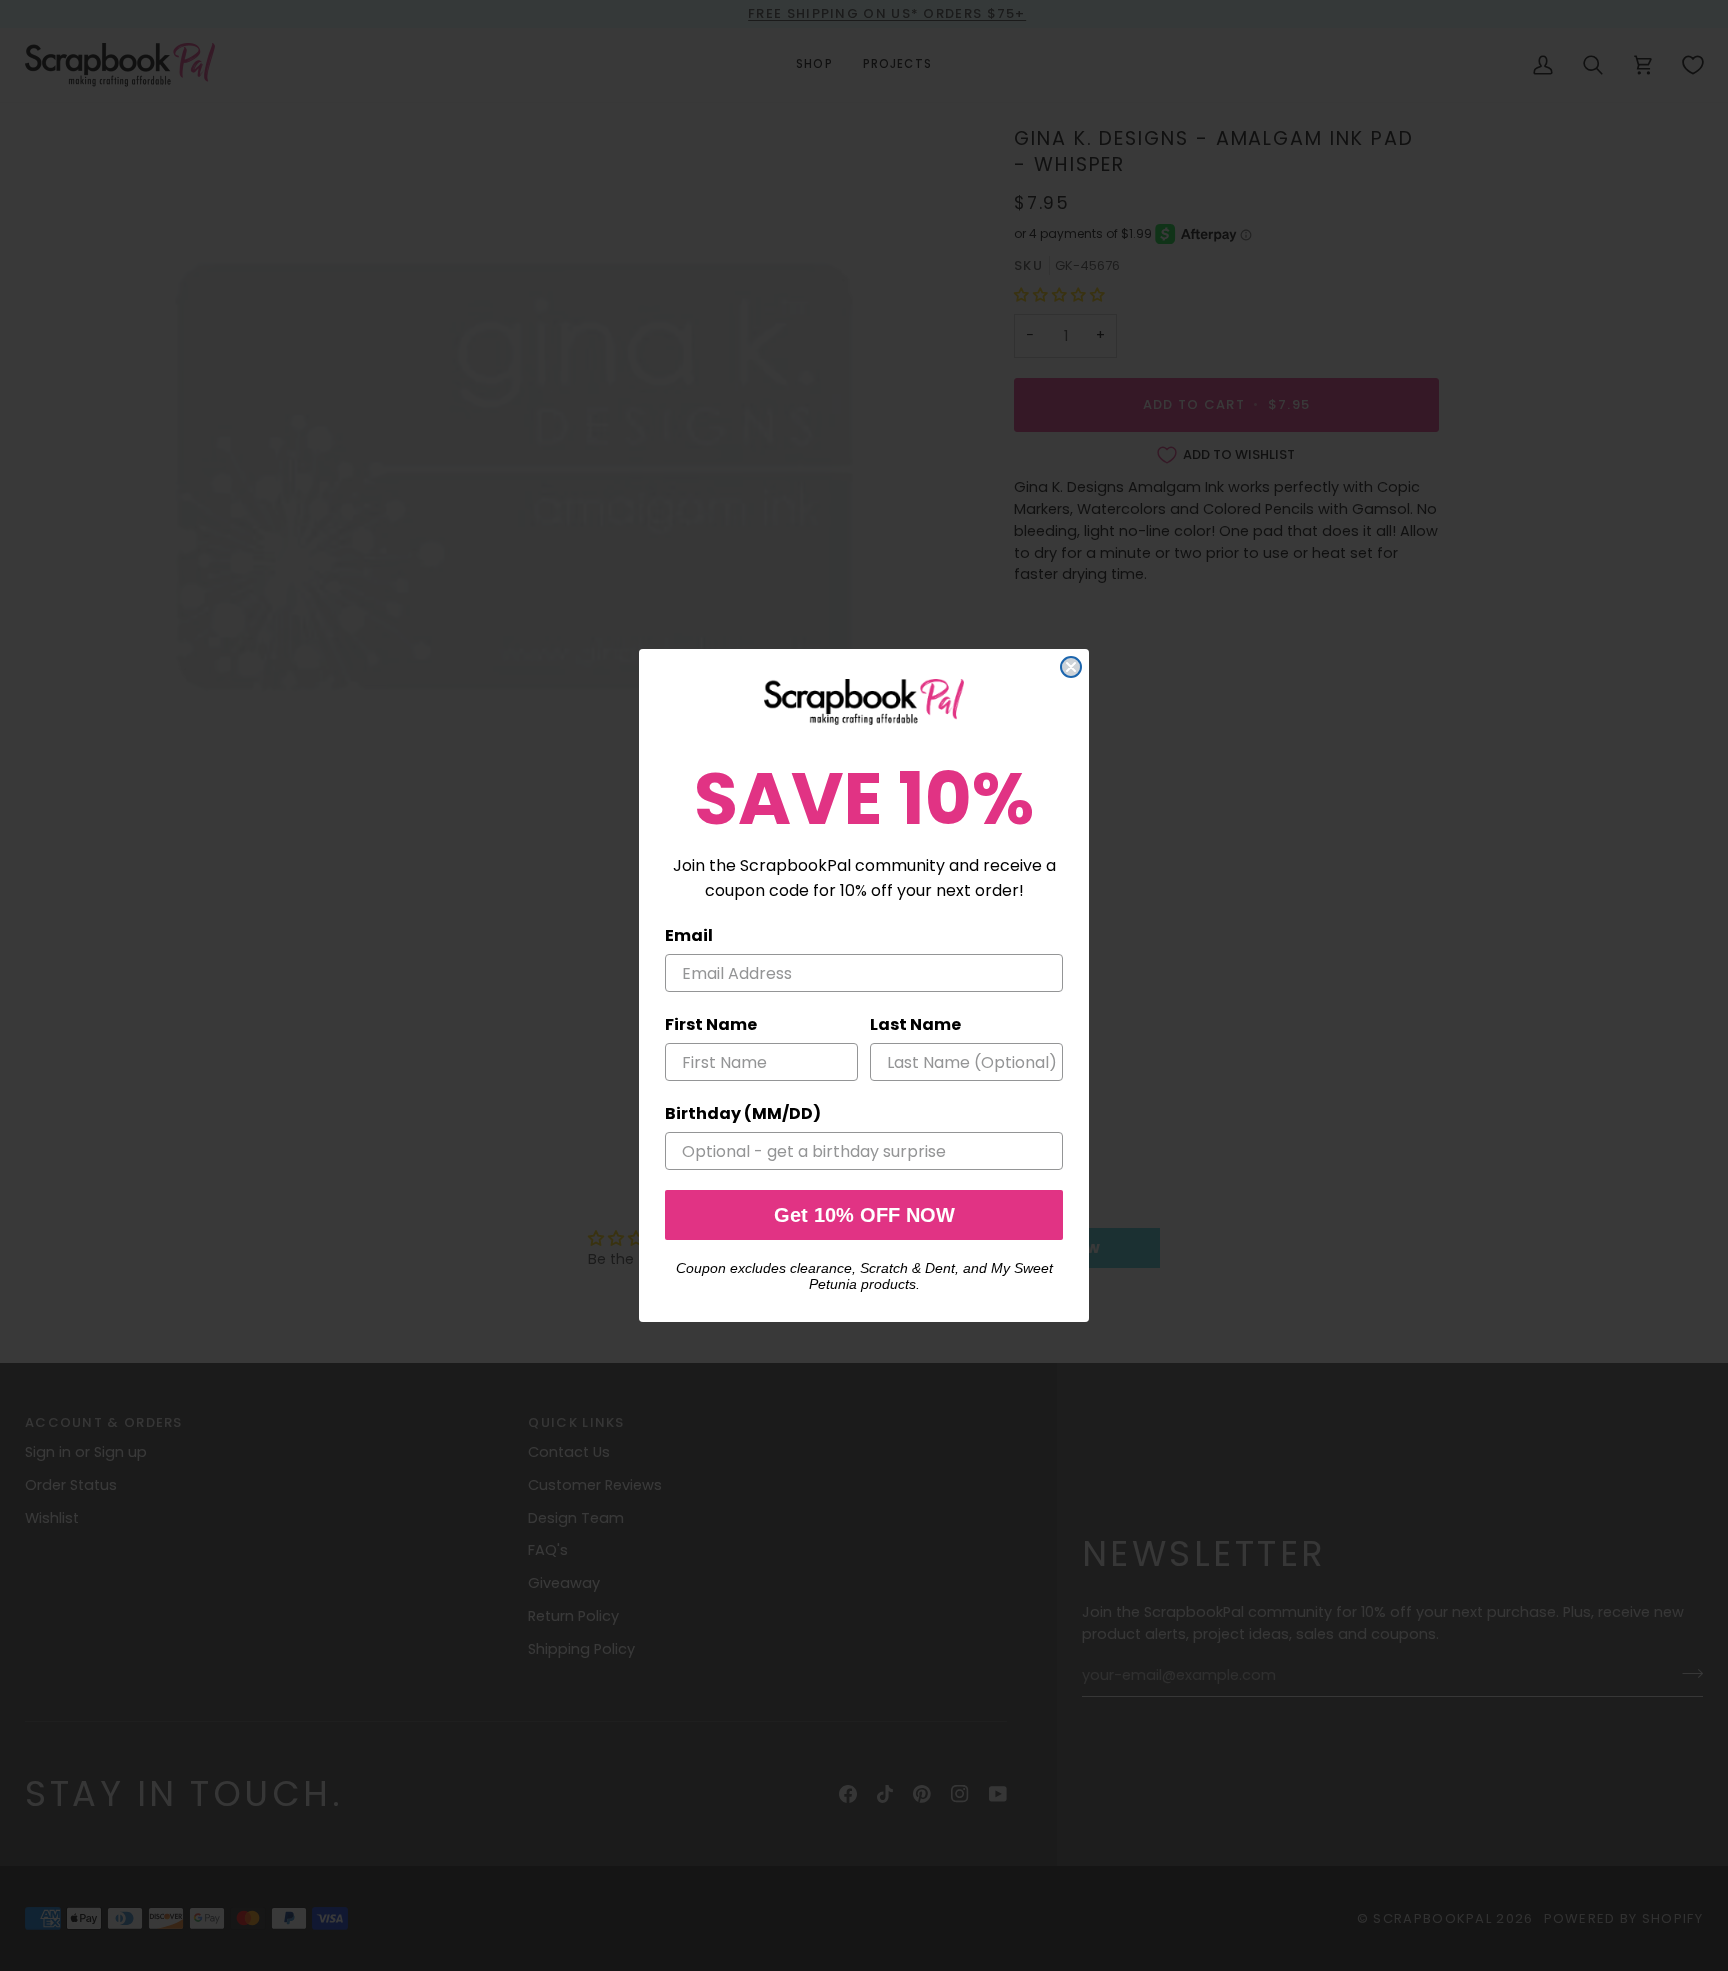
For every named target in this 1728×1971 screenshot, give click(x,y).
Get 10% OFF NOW (864, 1215)
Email (689, 935)
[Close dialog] (1071, 667)
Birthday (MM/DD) (743, 1113)
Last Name (915, 1024)
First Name (711, 1024)
